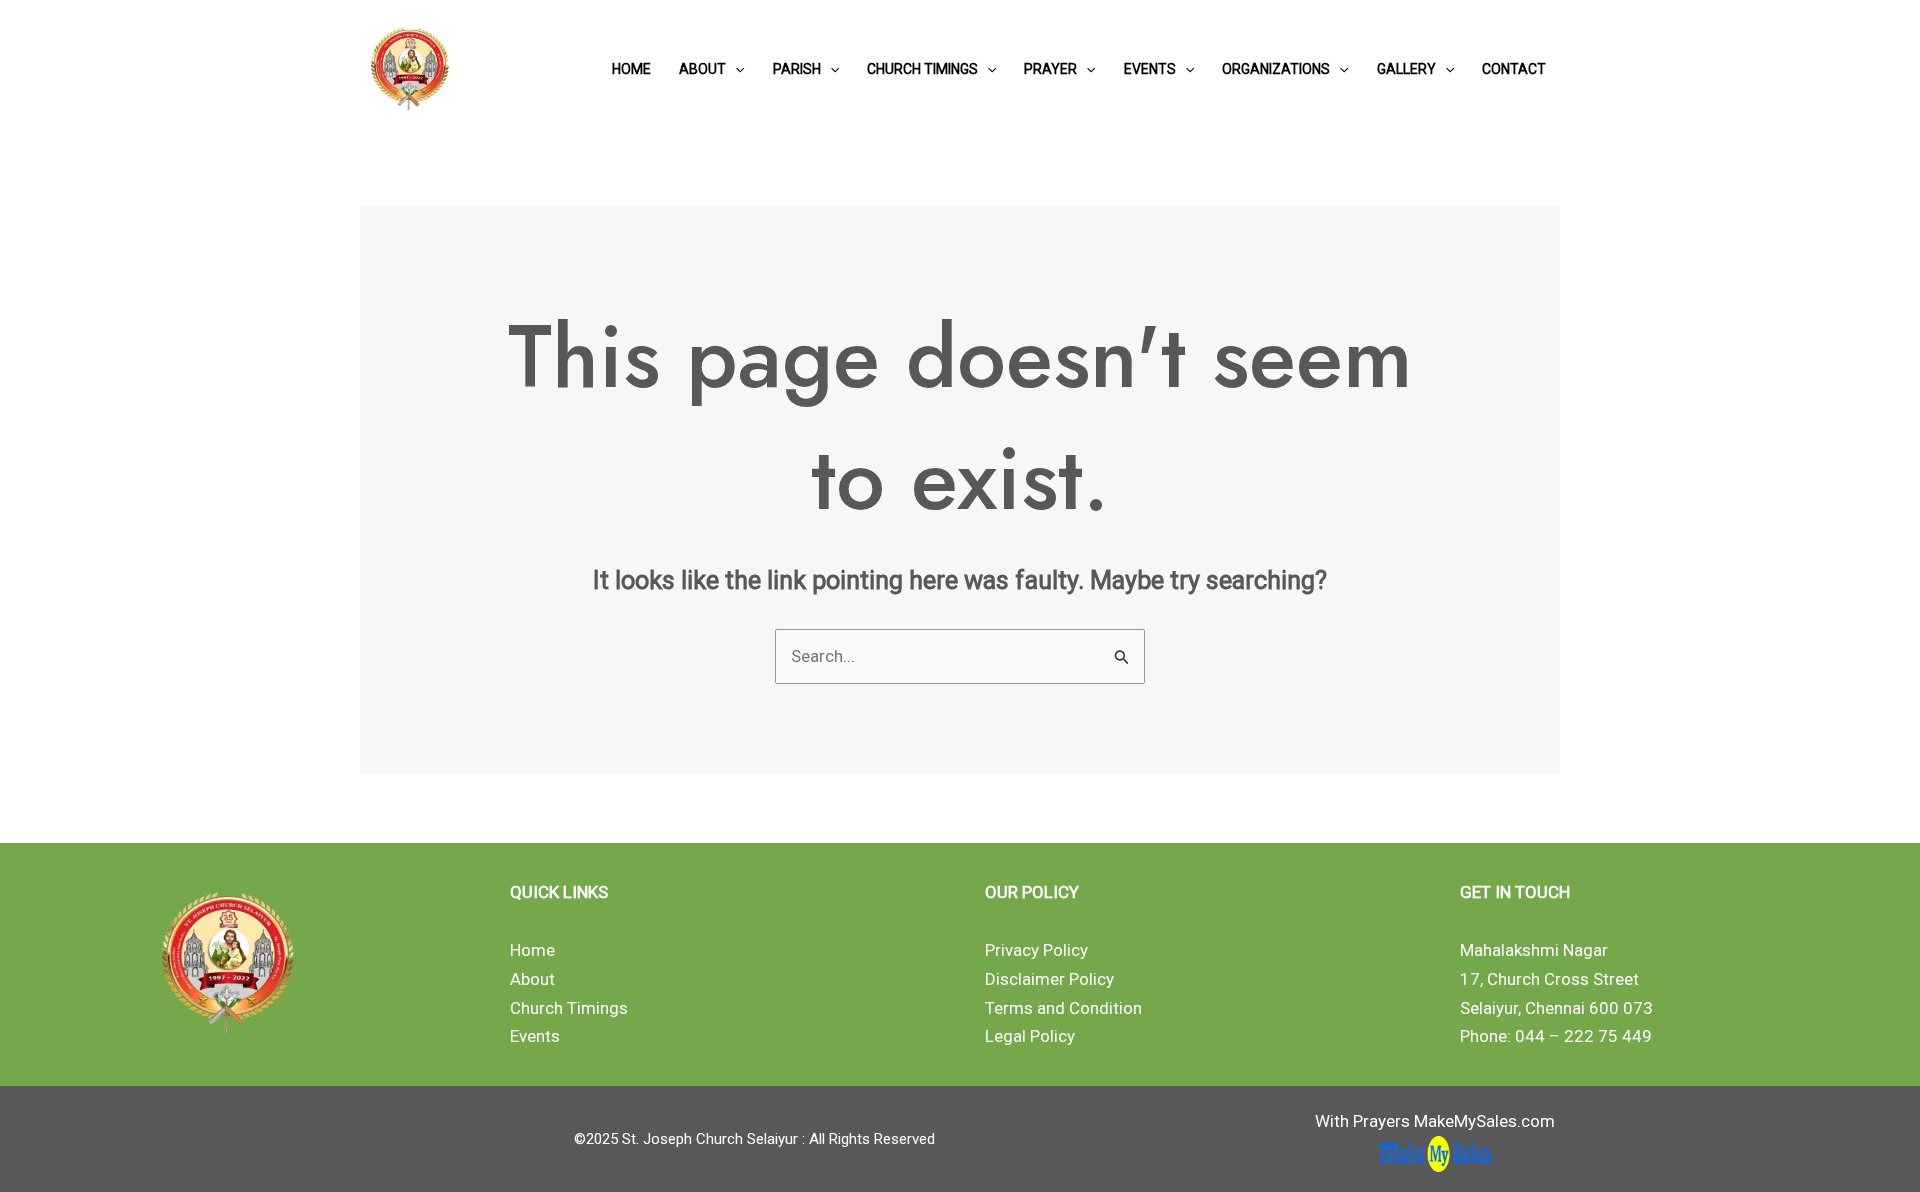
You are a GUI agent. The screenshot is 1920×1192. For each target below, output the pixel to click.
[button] (735, 69)
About (702, 69)
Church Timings (922, 69)
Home (631, 69)
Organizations (1276, 69)
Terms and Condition (1063, 1008)
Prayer (1050, 69)
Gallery (1406, 69)
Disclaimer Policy (1049, 979)
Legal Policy (1030, 1036)
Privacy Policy (1036, 950)
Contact (1514, 69)
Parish (797, 69)
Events (1150, 69)
